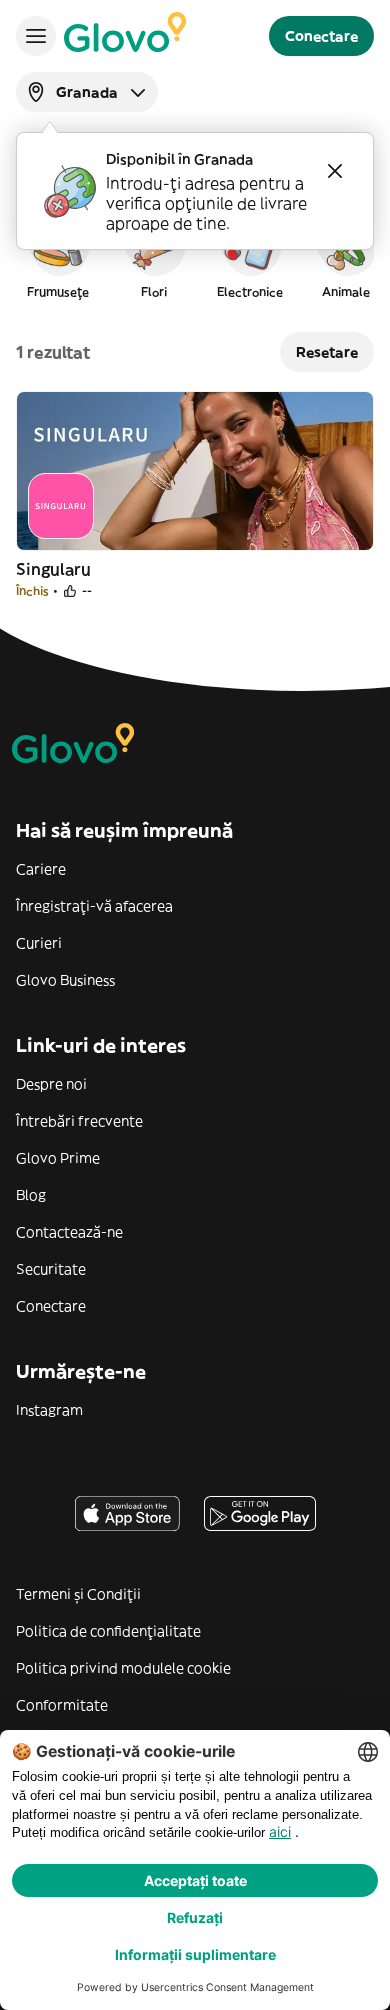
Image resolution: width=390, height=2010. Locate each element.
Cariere (41, 869)
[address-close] (335, 171)
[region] (195, 254)
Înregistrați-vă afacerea (94, 906)
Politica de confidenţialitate (108, 1631)
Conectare (51, 1306)
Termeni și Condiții (78, 1594)
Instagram (49, 1410)
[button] (58, 254)
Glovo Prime (58, 1158)
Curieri (39, 943)
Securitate (51, 1269)
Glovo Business (65, 980)
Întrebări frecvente (79, 1121)
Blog (31, 1195)
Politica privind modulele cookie (123, 1668)
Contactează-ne (69, 1232)
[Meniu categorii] (36, 36)
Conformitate (62, 1705)
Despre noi (51, 1084)
